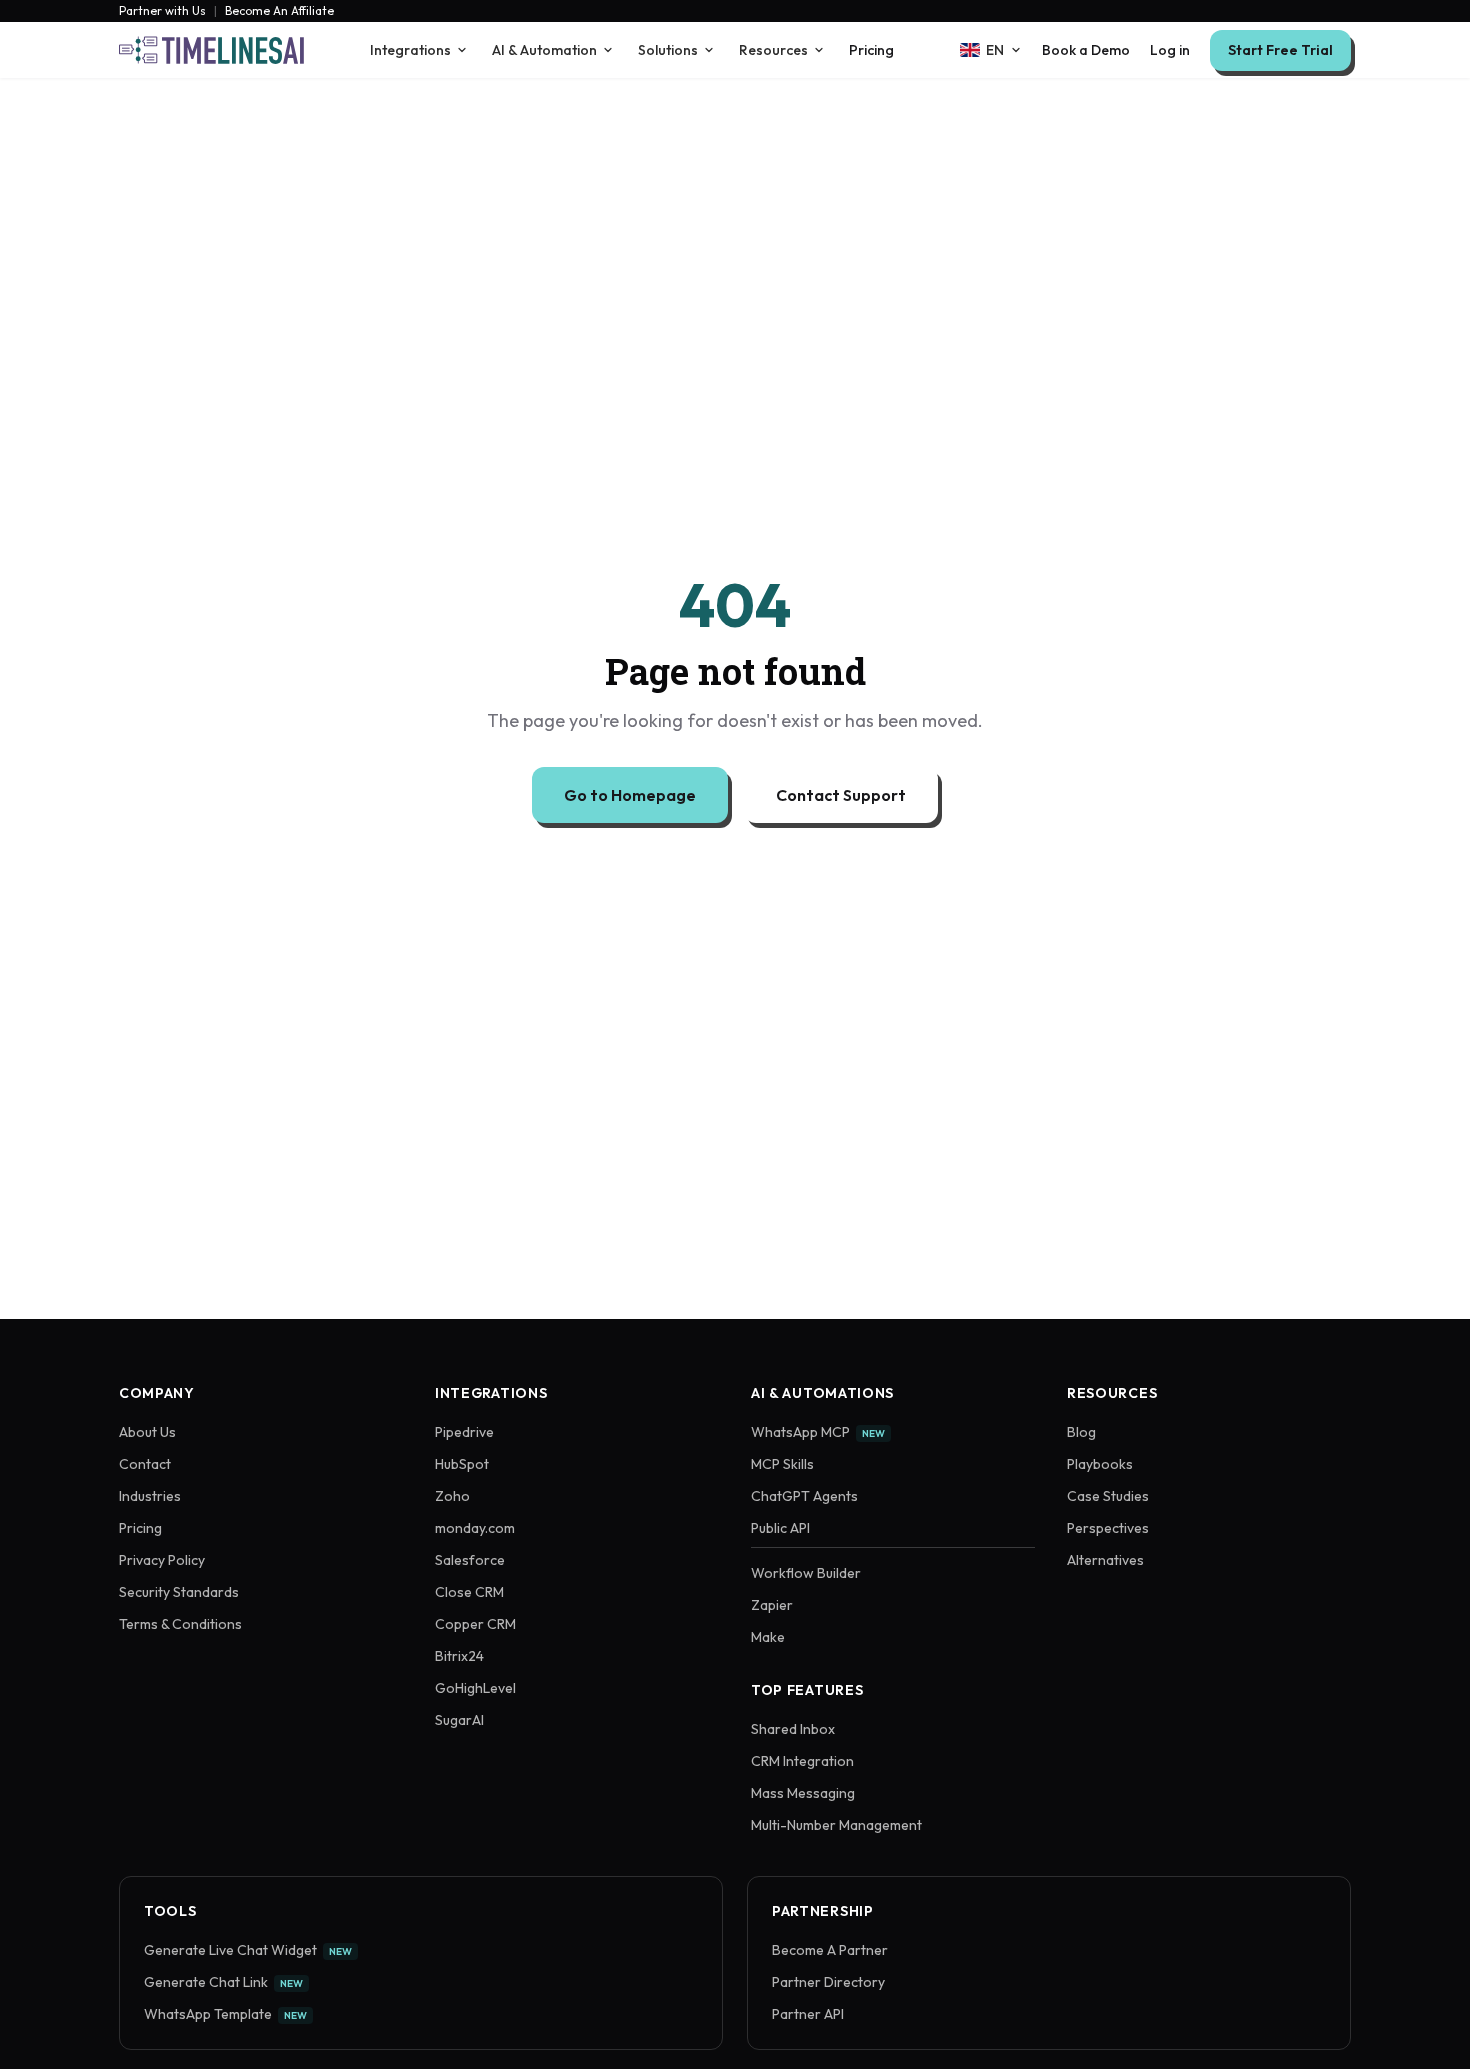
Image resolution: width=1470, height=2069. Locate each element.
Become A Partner (830, 1950)
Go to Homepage (630, 795)
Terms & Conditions (180, 1624)
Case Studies (1108, 1496)
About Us (147, 1432)
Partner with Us (162, 11)
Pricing (871, 50)
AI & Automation (544, 50)
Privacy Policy (162, 1560)
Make (768, 1637)
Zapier (772, 1605)
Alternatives (1105, 1560)
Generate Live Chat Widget (248, 1950)
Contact (145, 1464)
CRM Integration (802, 1761)
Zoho (452, 1496)
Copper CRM (475, 1624)
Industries (150, 1496)
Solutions (668, 50)
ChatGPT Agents (804, 1496)
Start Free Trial (1280, 50)
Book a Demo (1086, 50)
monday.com (475, 1528)
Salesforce (470, 1560)
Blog (1081, 1432)
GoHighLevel (475, 1688)
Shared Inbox (793, 1729)
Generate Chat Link (223, 1982)
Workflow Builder (806, 1573)
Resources (773, 50)
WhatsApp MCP (818, 1432)
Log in (1170, 50)
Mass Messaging (803, 1793)
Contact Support (841, 795)
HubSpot (462, 1464)
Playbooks (1100, 1464)
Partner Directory (828, 1982)
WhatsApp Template (225, 2014)
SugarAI (459, 1720)
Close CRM (469, 1592)
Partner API (808, 2014)
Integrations (410, 50)
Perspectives (1108, 1528)
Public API (780, 1528)
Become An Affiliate (279, 11)
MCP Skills (782, 1464)
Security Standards (179, 1592)
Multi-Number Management (836, 1825)
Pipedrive (464, 1432)
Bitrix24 (459, 1656)
